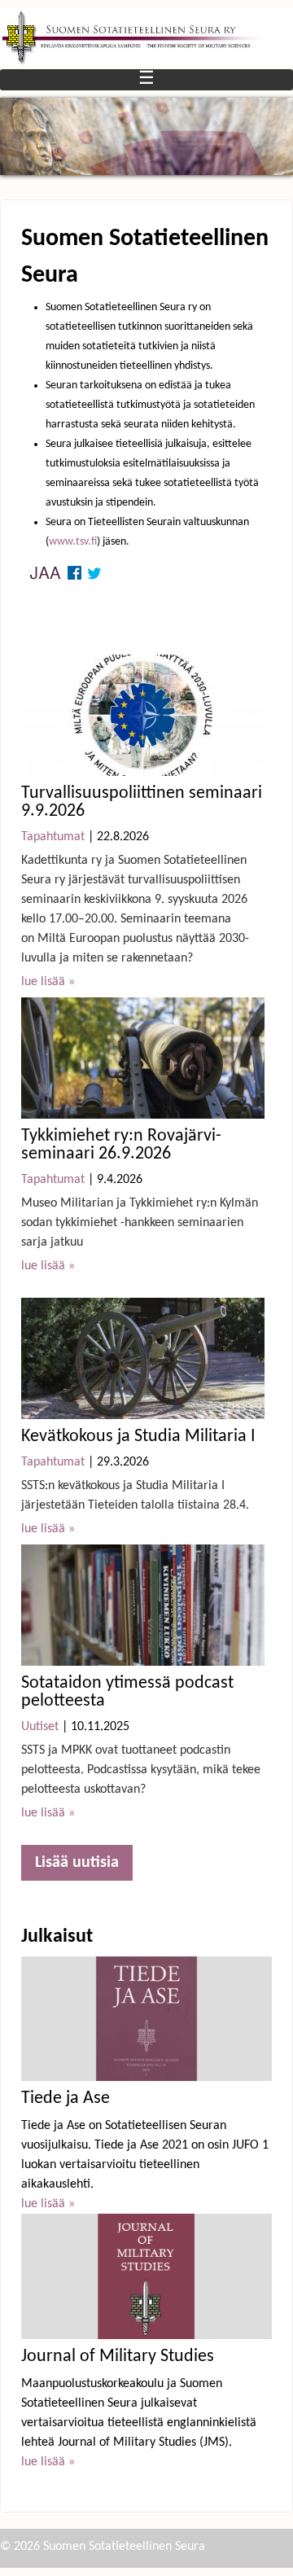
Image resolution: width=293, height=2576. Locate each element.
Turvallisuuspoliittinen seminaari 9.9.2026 (142, 802)
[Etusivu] (146, 37)
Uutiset (40, 1727)
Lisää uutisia (77, 1863)
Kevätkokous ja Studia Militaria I (138, 1437)
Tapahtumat (53, 837)
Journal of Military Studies (118, 2357)
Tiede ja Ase (66, 2098)
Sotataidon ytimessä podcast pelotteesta (127, 1692)
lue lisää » (48, 982)
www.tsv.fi (73, 542)
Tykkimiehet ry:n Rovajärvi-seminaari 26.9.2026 (121, 1145)
